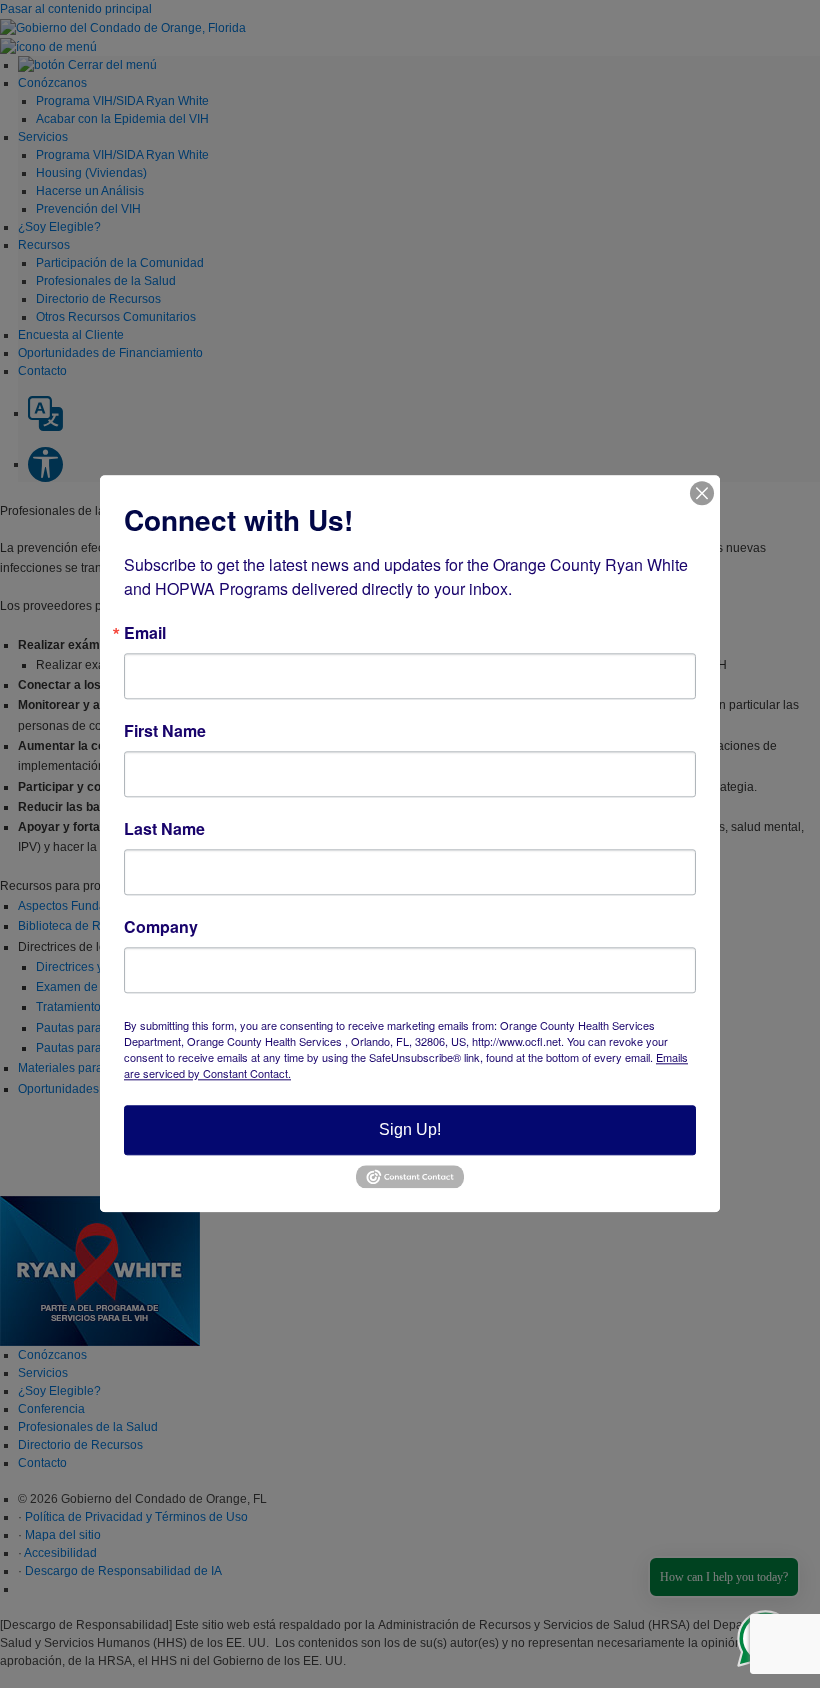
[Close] (702, 493)
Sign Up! (410, 1129)
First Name (165, 731)
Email (145, 633)
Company (161, 927)
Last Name (164, 829)
